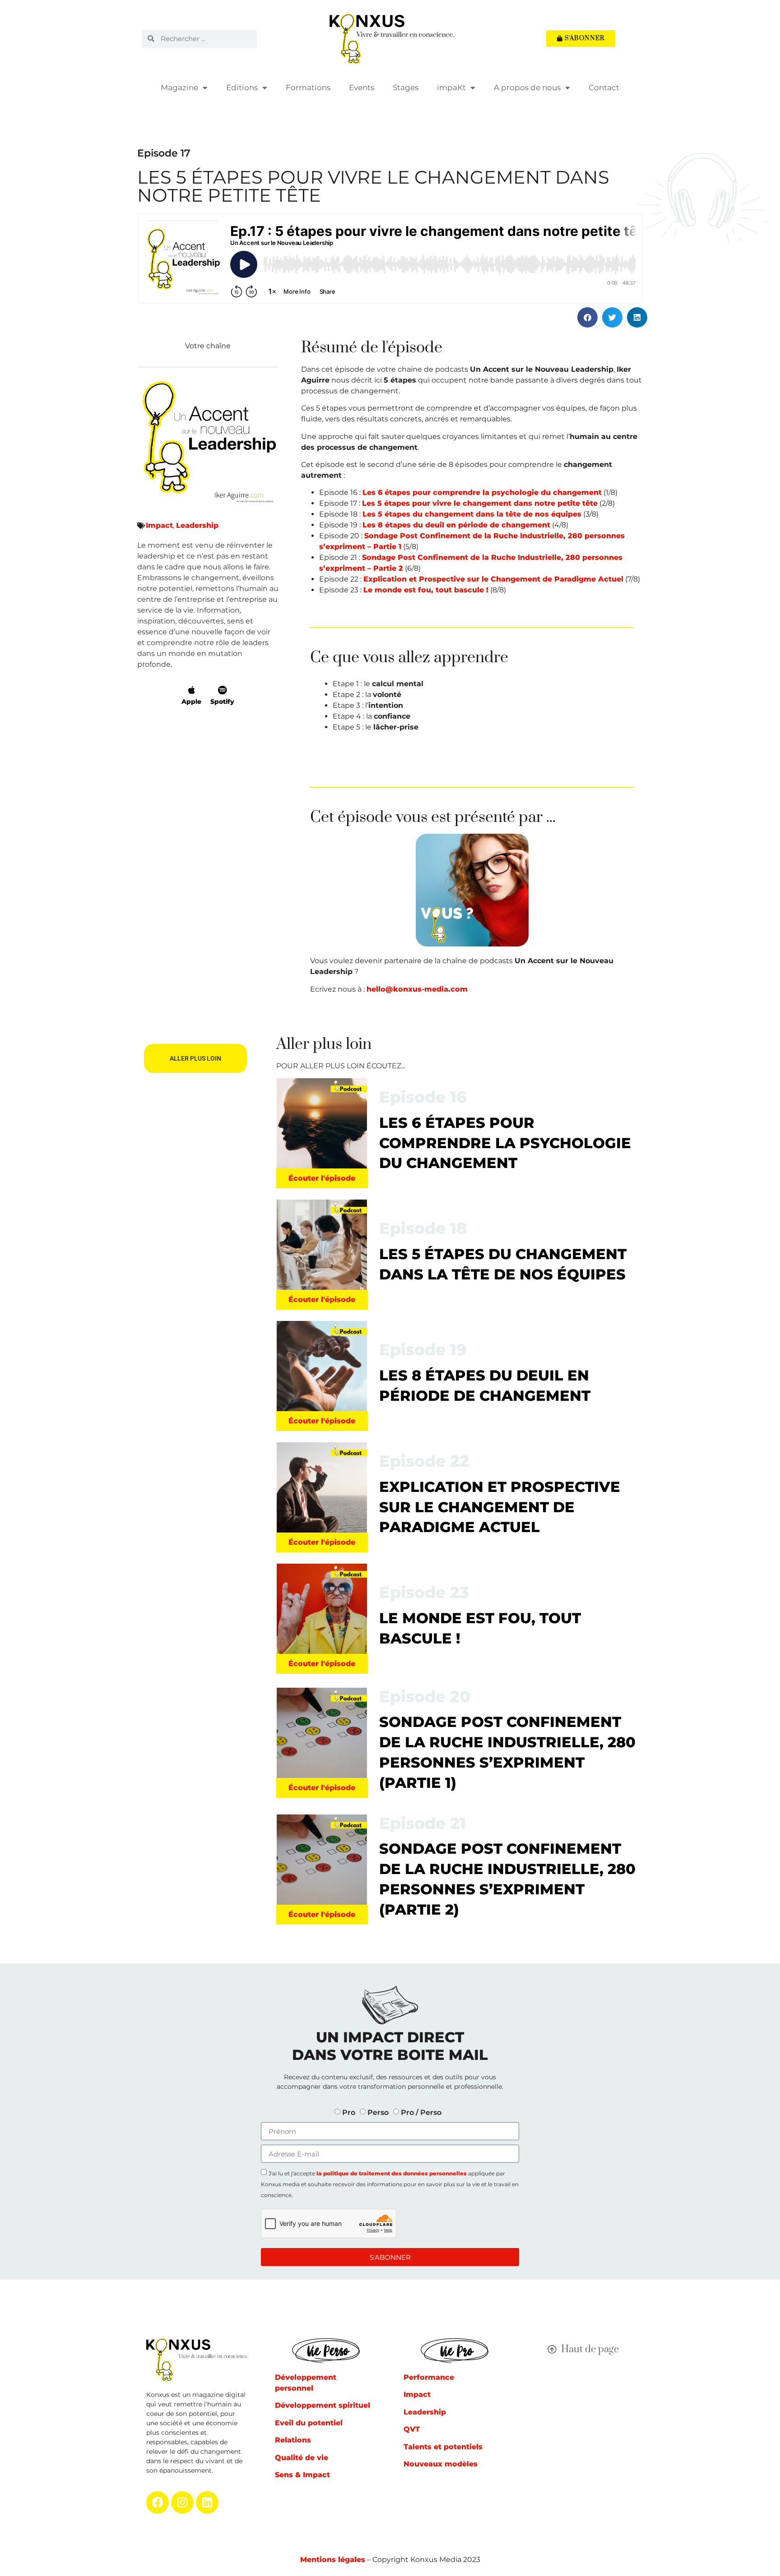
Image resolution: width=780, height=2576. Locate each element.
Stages (406, 88)
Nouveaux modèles (441, 2464)
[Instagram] (182, 2502)
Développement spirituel (323, 2405)
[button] (587, 317)
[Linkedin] (207, 2502)
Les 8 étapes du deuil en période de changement (456, 525)
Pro (349, 2112)
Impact (159, 525)
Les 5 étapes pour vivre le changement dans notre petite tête (480, 503)
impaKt (451, 88)
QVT (412, 2429)
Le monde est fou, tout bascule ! (426, 590)
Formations (308, 88)
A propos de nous (527, 88)
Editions (242, 88)
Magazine (179, 88)
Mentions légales (333, 2560)
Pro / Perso (421, 2112)
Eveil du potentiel (309, 2423)
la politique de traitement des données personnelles (392, 2173)
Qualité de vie (302, 2458)
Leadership (197, 525)
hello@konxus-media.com (417, 989)
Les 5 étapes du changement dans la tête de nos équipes (472, 514)
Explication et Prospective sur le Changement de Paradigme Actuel (493, 579)
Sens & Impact (302, 2475)
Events (362, 88)
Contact (604, 88)
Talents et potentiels (443, 2447)
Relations (293, 2440)
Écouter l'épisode (322, 1178)
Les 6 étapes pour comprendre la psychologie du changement (482, 492)
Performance (429, 2377)
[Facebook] (158, 2502)
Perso (378, 2112)
